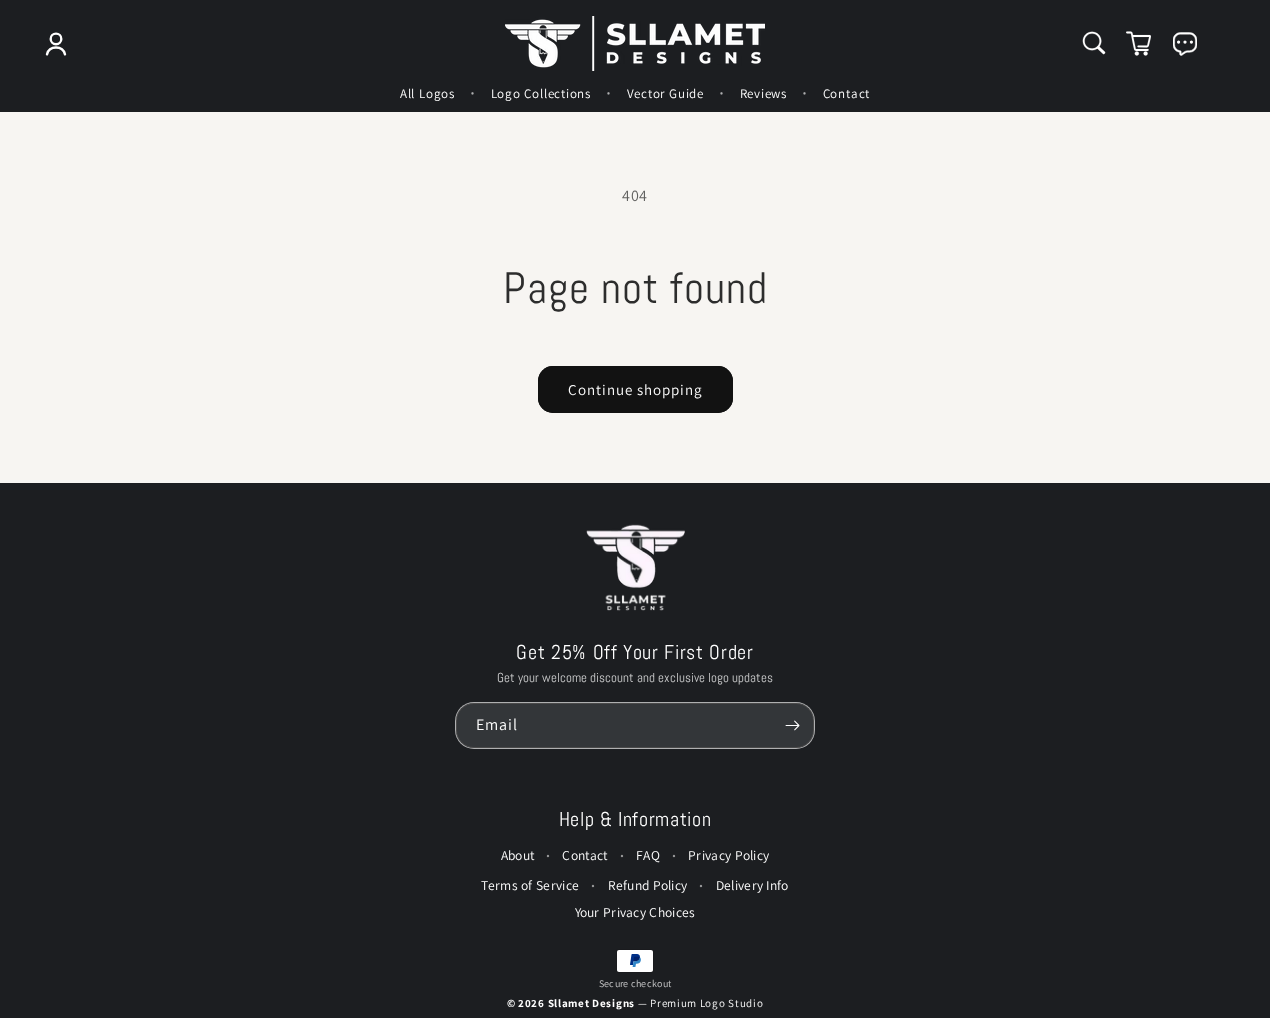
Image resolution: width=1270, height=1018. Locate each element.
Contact (584, 855)
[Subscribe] (792, 725)
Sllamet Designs (593, 1003)
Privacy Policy (728, 855)
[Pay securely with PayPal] (635, 961)
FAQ (648, 855)
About (518, 855)
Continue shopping (635, 389)
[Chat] (1185, 44)
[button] (1094, 43)
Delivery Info (752, 885)
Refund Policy (648, 885)
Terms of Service (530, 885)
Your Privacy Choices (635, 912)
